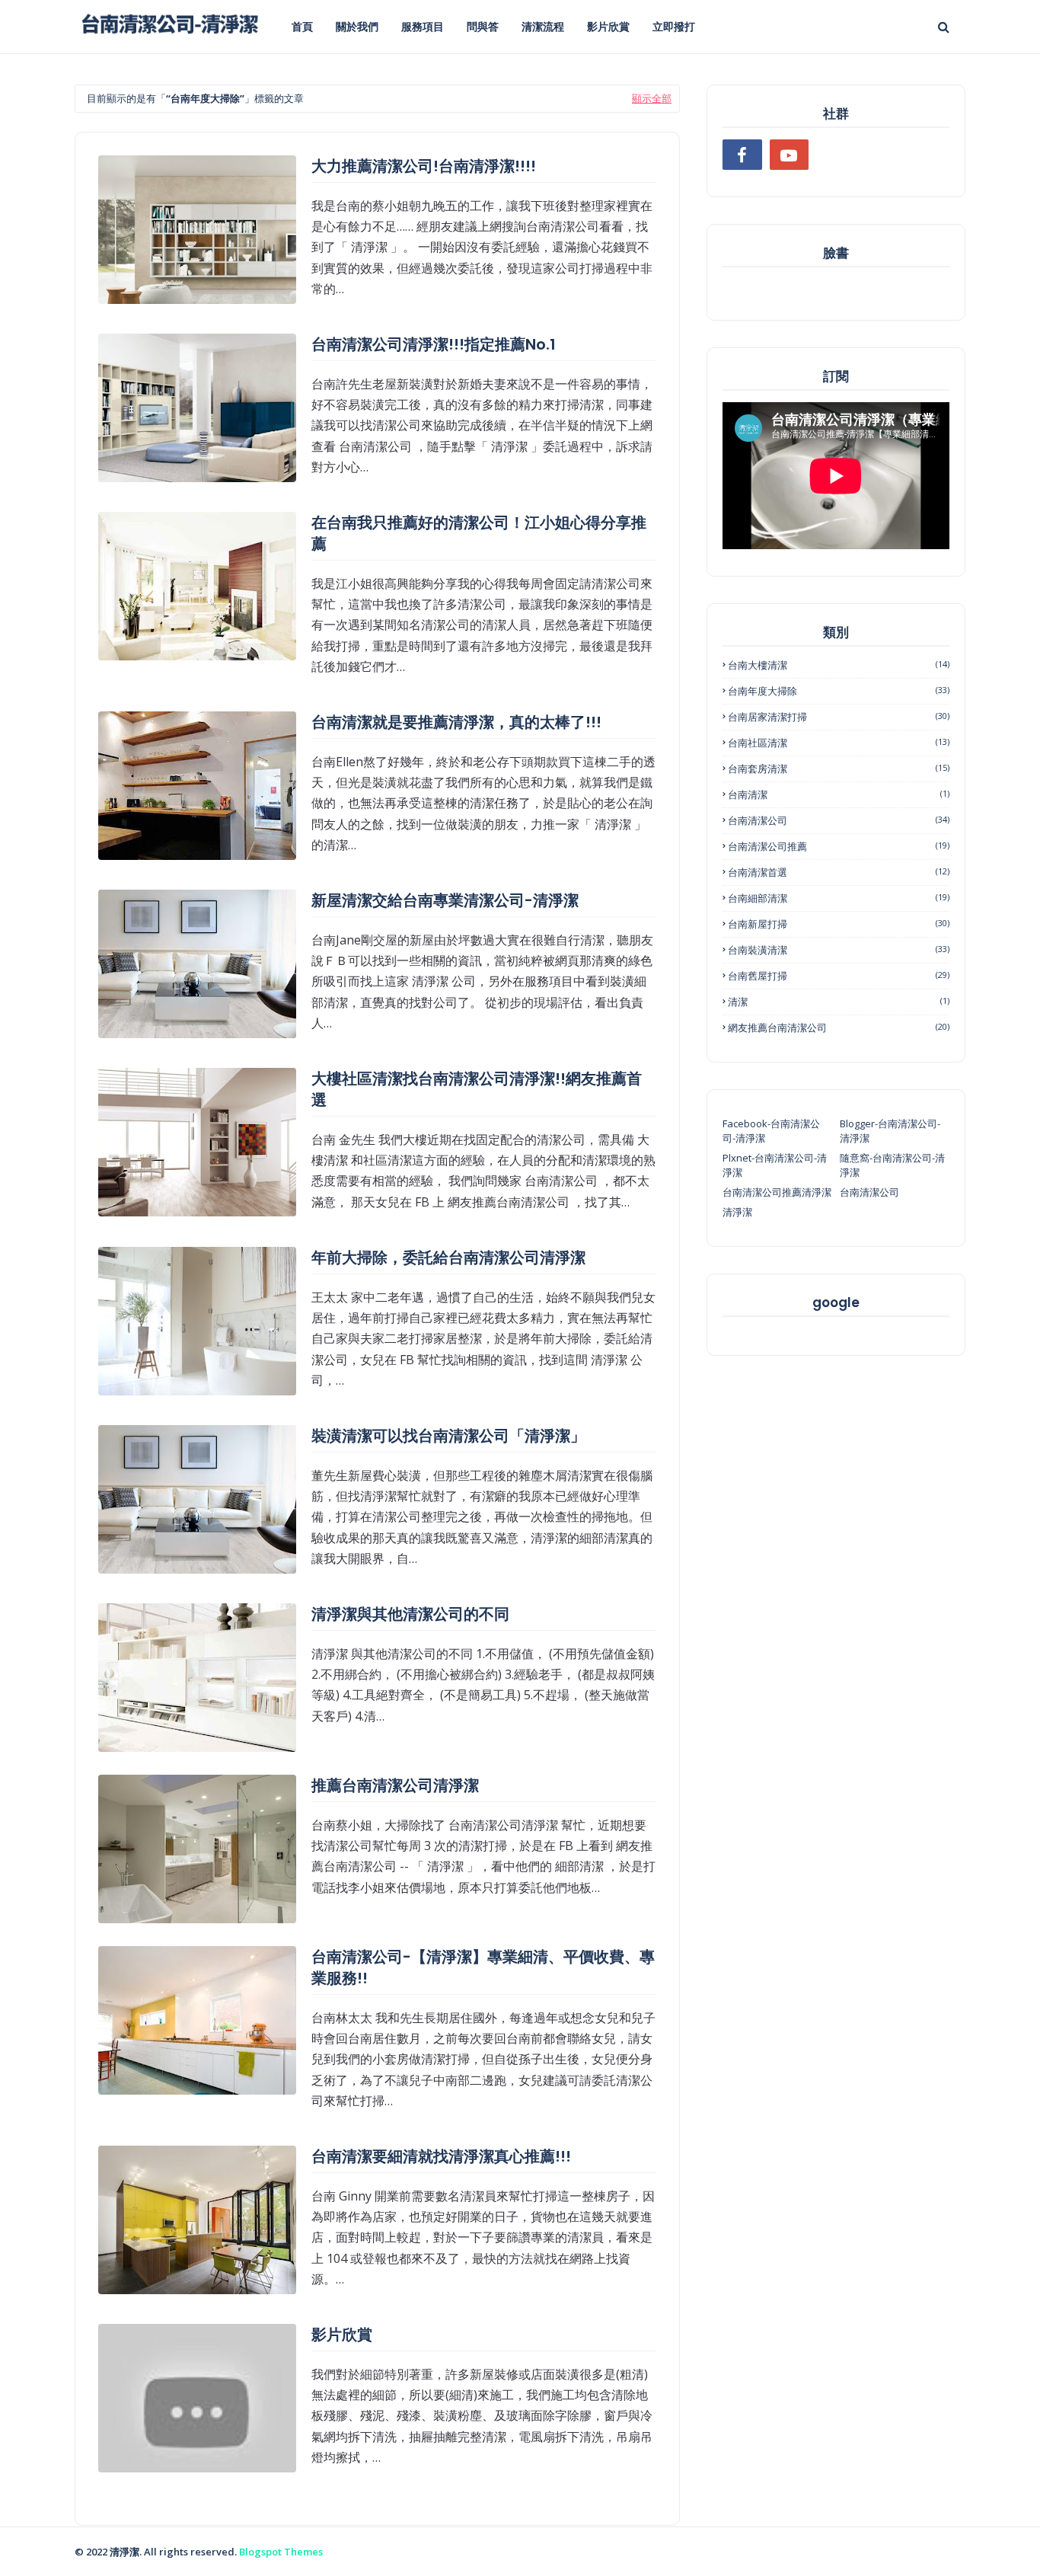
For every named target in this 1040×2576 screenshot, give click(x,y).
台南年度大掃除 (839, 691)
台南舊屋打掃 (839, 976)
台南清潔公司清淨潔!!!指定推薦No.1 (434, 344)
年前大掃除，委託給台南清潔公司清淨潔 (448, 1258)
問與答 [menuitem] (483, 26)
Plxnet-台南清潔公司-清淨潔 (775, 1165)
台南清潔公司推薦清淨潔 (777, 1192)
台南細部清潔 (839, 898)
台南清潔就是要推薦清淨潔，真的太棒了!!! (456, 722)
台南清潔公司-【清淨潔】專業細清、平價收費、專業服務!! (483, 1967)
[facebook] (742, 155)
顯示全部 (652, 98)
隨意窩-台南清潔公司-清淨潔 (892, 1165)
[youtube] (790, 155)
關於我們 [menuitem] (357, 26)
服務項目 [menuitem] (423, 26)
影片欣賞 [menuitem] (608, 26)
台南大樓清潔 (839, 665)
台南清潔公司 (839, 820)
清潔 (839, 1002)
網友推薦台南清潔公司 (839, 1028)
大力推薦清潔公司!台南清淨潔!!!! (424, 166)
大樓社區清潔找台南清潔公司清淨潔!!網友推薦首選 (477, 1089)
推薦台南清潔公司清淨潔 (395, 1785)
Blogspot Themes (281, 2552)
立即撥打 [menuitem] (674, 26)
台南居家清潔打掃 (839, 717)
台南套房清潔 (839, 769)
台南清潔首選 (839, 872)
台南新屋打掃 (839, 924)
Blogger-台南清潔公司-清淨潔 (890, 1131)
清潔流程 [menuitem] (543, 26)
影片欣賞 (342, 2335)
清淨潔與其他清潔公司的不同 (410, 1614)
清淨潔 (737, 1212)
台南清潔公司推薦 (839, 846)
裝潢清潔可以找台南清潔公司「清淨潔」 (448, 1436)
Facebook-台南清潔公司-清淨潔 (771, 1131)
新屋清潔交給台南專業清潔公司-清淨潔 (445, 900)
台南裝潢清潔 (839, 950)
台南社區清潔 (839, 743)
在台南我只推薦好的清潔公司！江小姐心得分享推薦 (479, 533)
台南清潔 (839, 794)
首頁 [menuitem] (302, 26)
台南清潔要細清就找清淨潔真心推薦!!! (441, 2156)
